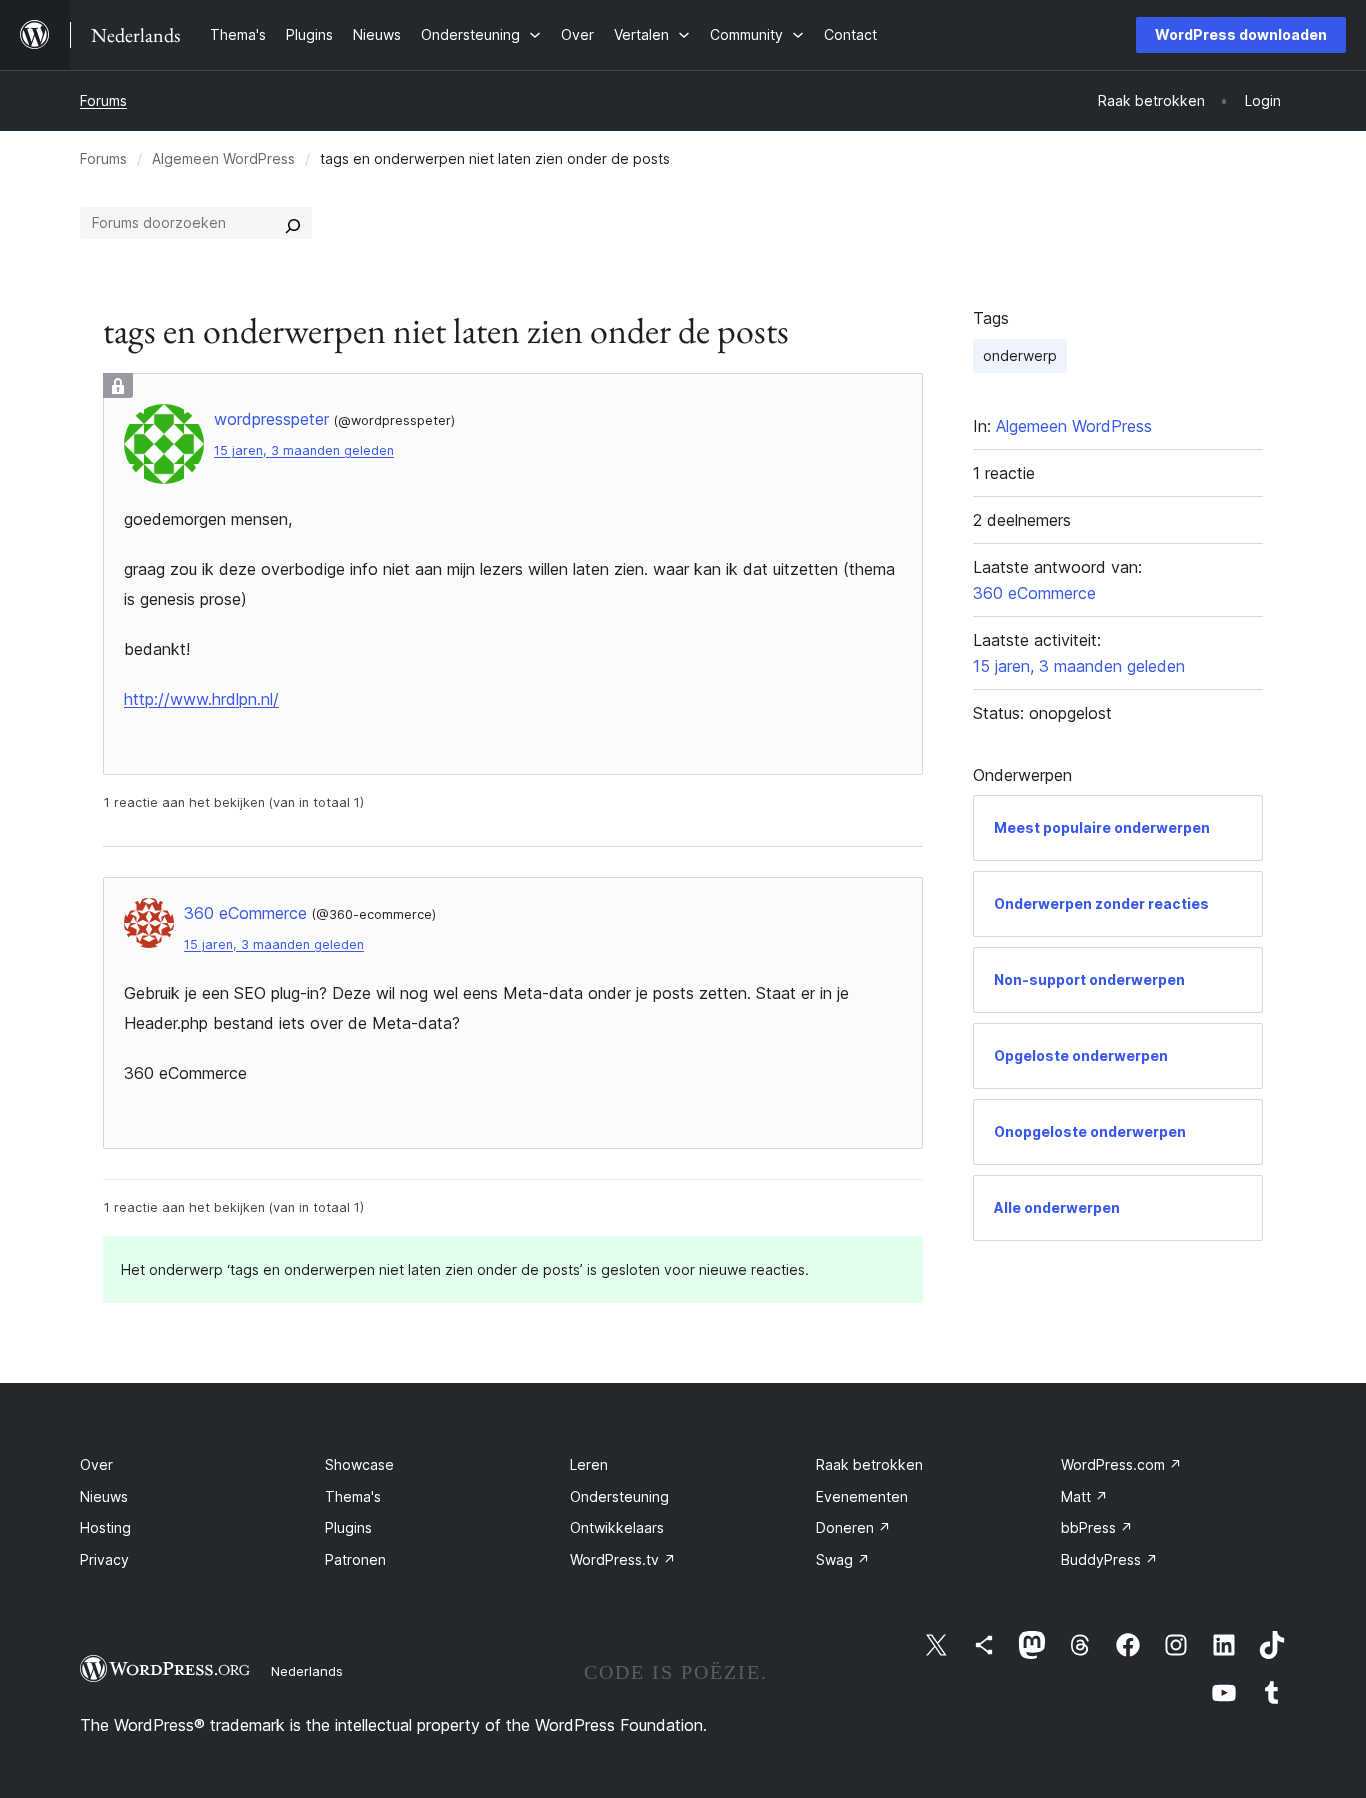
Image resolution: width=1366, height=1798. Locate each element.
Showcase (359, 1464)
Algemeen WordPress (223, 158)
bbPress (1097, 1527)
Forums (103, 100)
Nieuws (104, 1496)
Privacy (104, 1559)
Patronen (355, 1559)
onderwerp (1020, 355)
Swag (843, 1559)
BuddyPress (1109, 1559)
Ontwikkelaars (617, 1527)
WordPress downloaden (1241, 34)
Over (96, 1464)
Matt (1084, 1496)
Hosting (105, 1527)
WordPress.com (1121, 1464)
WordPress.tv (623, 1559)
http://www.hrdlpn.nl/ (201, 699)
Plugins (348, 1527)
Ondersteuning (619, 1496)
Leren (589, 1464)
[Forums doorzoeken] (293, 223)
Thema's (353, 1496)
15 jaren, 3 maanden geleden (304, 450)
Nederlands (307, 1671)
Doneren (853, 1527)
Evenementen (862, 1496)
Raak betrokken (869, 1464)
